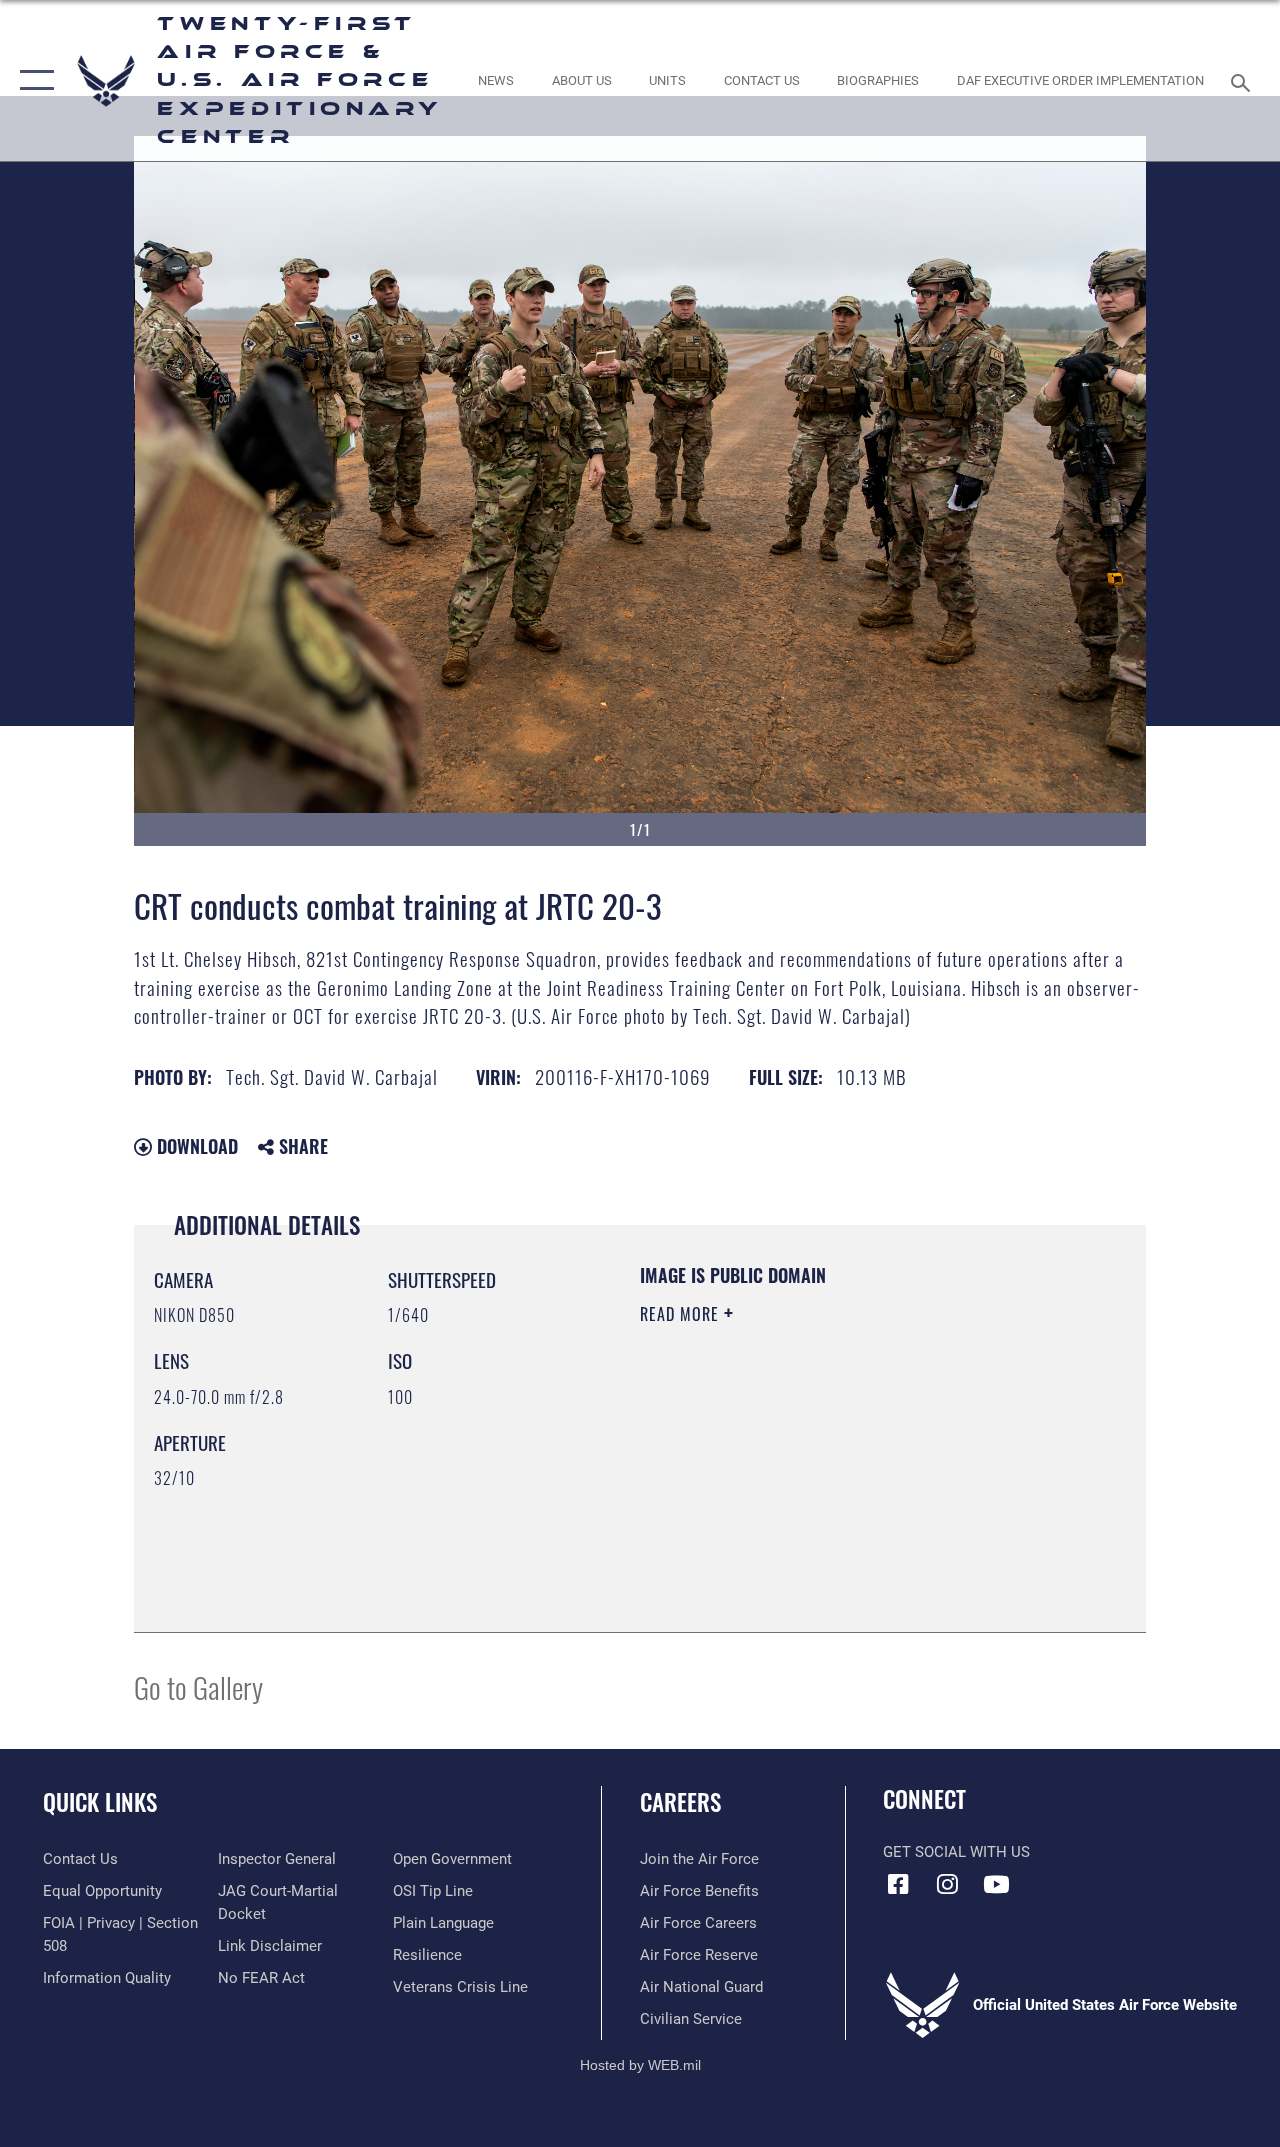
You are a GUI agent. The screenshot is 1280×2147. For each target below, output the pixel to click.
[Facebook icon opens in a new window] (898, 1884)
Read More (682, 1314)
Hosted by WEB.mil (640, 2065)
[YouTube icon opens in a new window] (996, 1884)
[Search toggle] (1244, 80)
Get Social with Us (956, 1852)
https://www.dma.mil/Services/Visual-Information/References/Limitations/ (819, 1483)
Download (195, 1146)
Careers (680, 1802)
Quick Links (100, 1802)
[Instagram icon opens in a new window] (947, 1884)
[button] (32, 80)
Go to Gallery (198, 1686)
